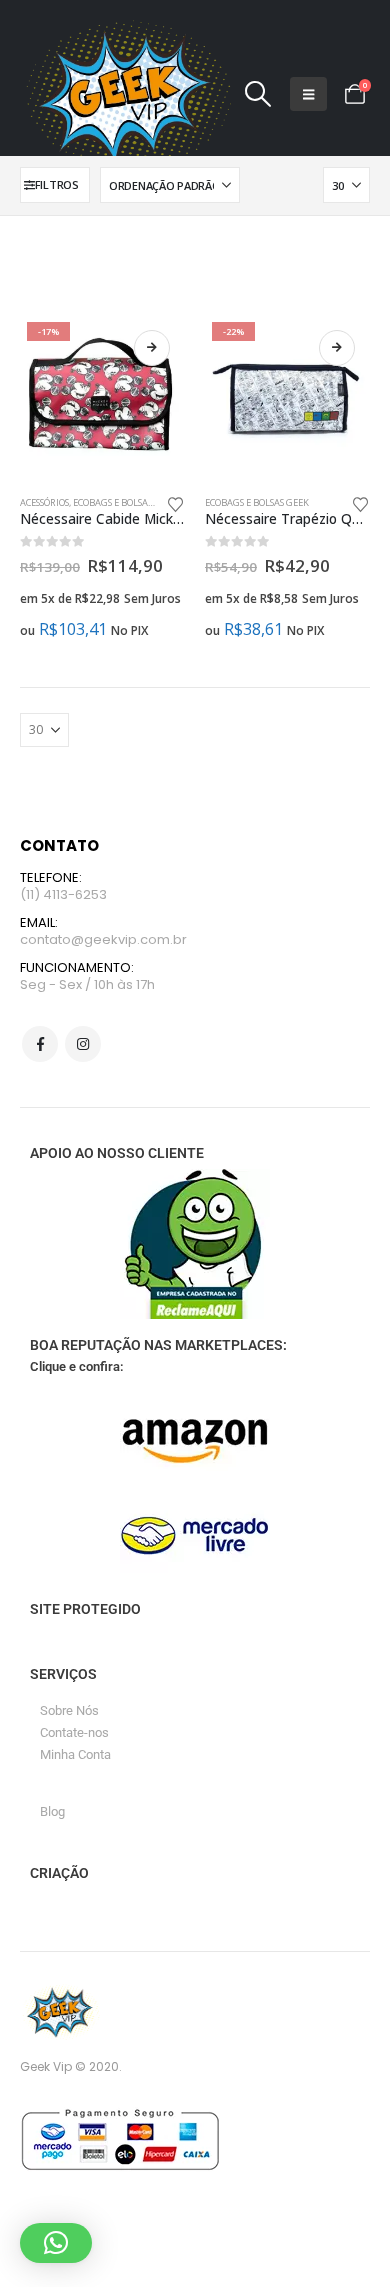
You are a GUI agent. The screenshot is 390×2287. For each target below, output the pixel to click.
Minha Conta (75, 1754)
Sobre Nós (69, 1710)
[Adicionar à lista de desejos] (176, 503)
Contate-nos (74, 1732)
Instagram (83, 1044)
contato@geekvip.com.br (103, 939)
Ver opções (152, 348)
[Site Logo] (125, 94)
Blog (52, 1811)
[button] (257, 94)
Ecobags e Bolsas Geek (125, 502)
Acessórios (44, 502)
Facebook (40, 1044)
